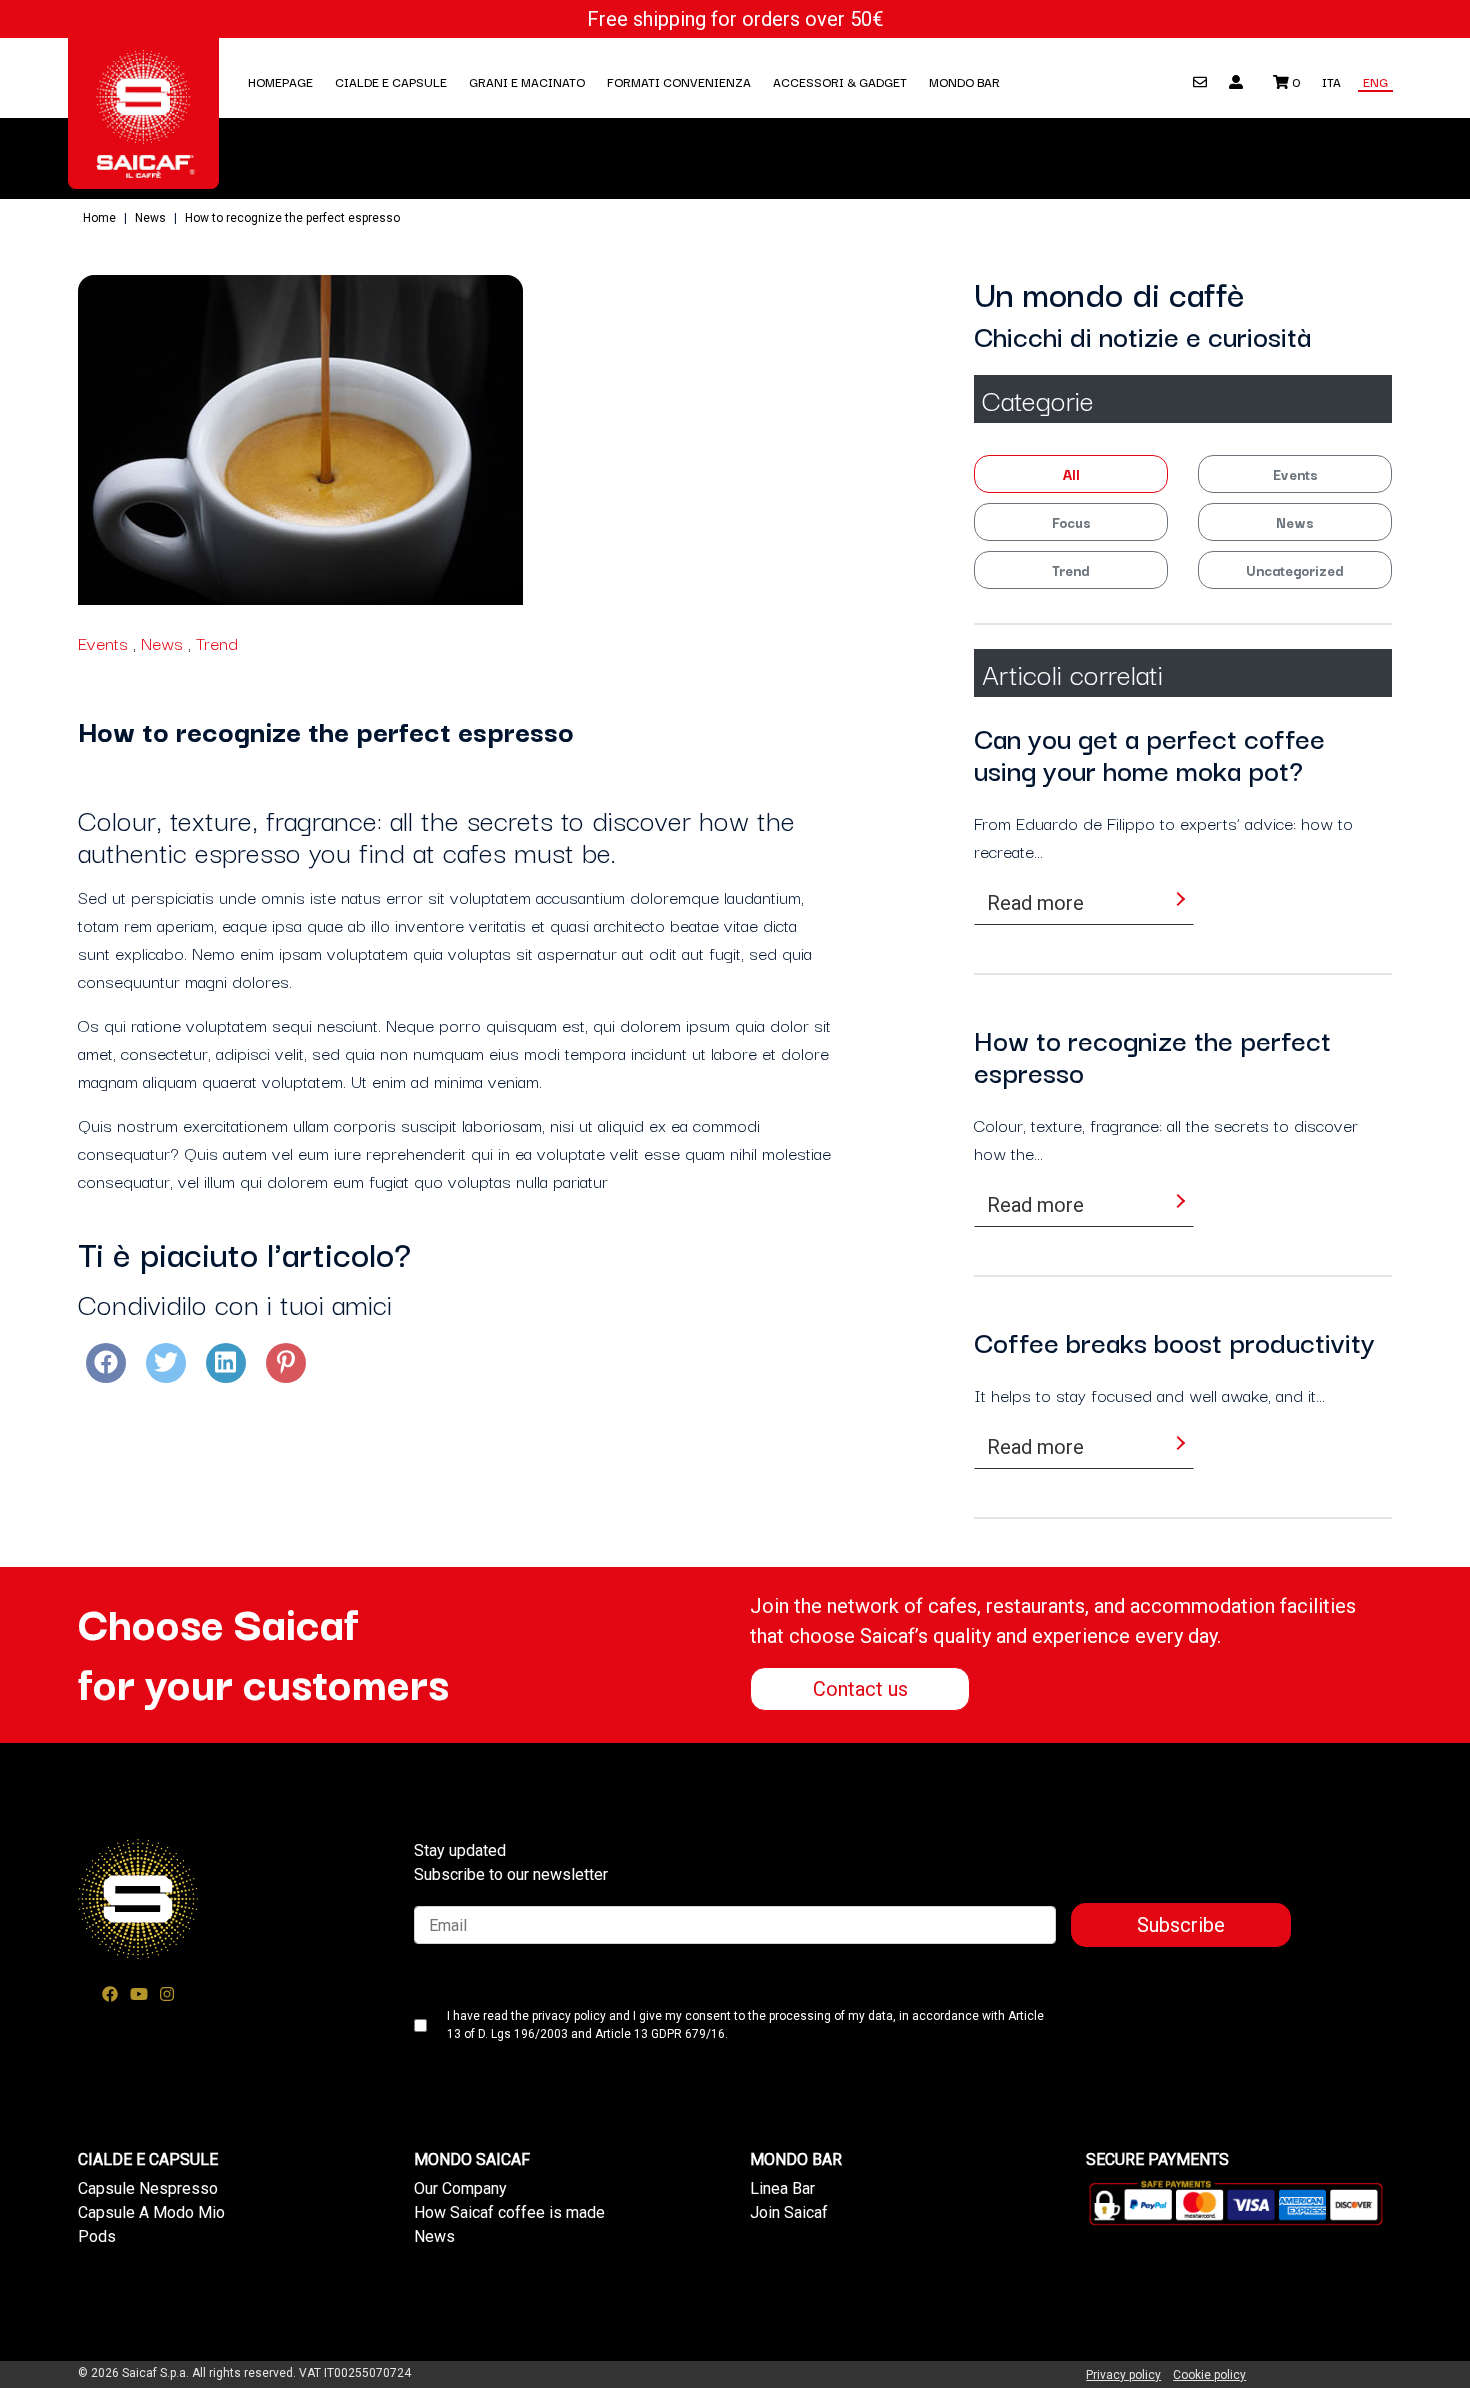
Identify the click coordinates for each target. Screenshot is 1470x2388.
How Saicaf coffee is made (509, 2212)
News (150, 218)
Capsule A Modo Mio (151, 2212)
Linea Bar (782, 2188)
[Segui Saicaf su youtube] (139, 1994)
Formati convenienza (679, 81)
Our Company (460, 2188)
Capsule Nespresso (148, 2188)
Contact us (860, 1689)
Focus (1071, 522)
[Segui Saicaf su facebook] (110, 1994)
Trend (217, 642)
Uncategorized (1295, 570)
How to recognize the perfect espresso (292, 218)
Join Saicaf (789, 2212)
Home (99, 218)
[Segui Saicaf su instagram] (167, 1994)
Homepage (280, 81)
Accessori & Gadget (840, 81)
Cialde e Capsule (391, 81)
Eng (1375, 81)
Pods (97, 2236)
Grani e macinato (527, 81)
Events (103, 642)
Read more (1035, 903)
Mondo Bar (964, 81)
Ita (1331, 81)
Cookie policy (1209, 2375)
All (1071, 474)
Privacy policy (1123, 2375)
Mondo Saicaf (472, 2159)
